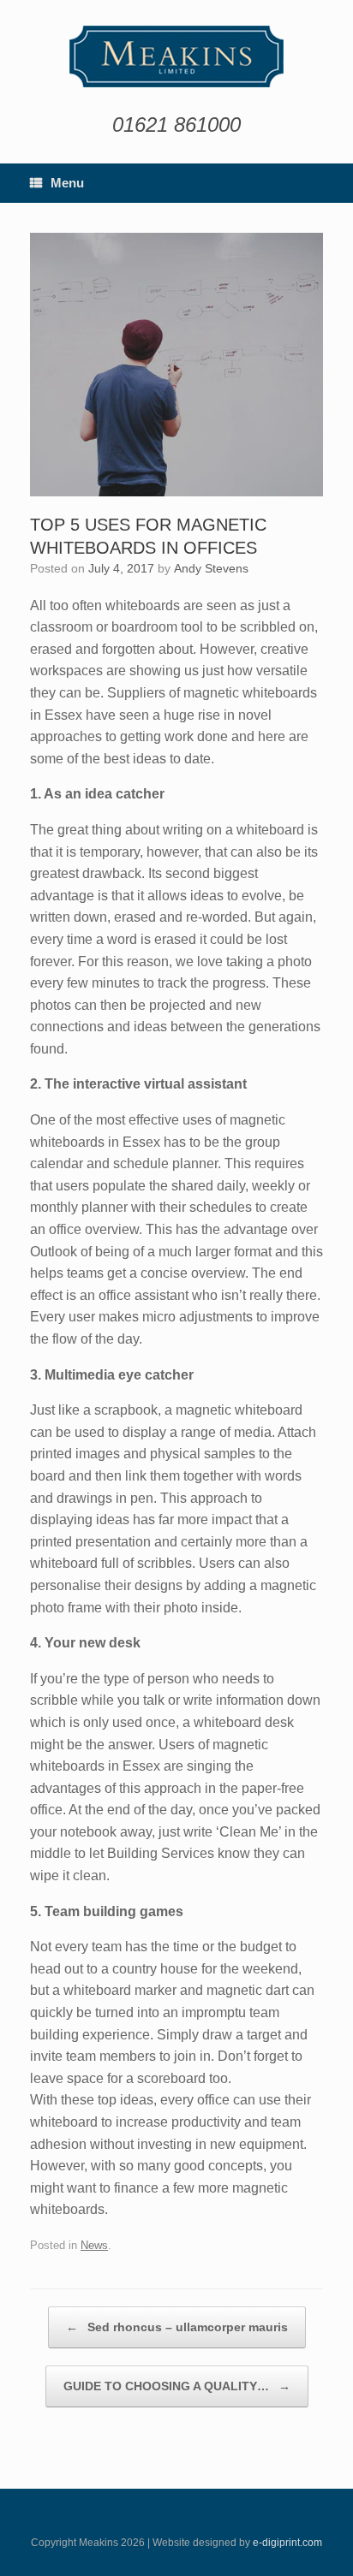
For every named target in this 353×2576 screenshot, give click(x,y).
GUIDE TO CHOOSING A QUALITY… (177, 2386)
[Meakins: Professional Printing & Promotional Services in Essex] (176, 56)
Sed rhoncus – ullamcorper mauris (177, 2327)
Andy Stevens (211, 568)
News (94, 2245)
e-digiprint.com (287, 2543)
